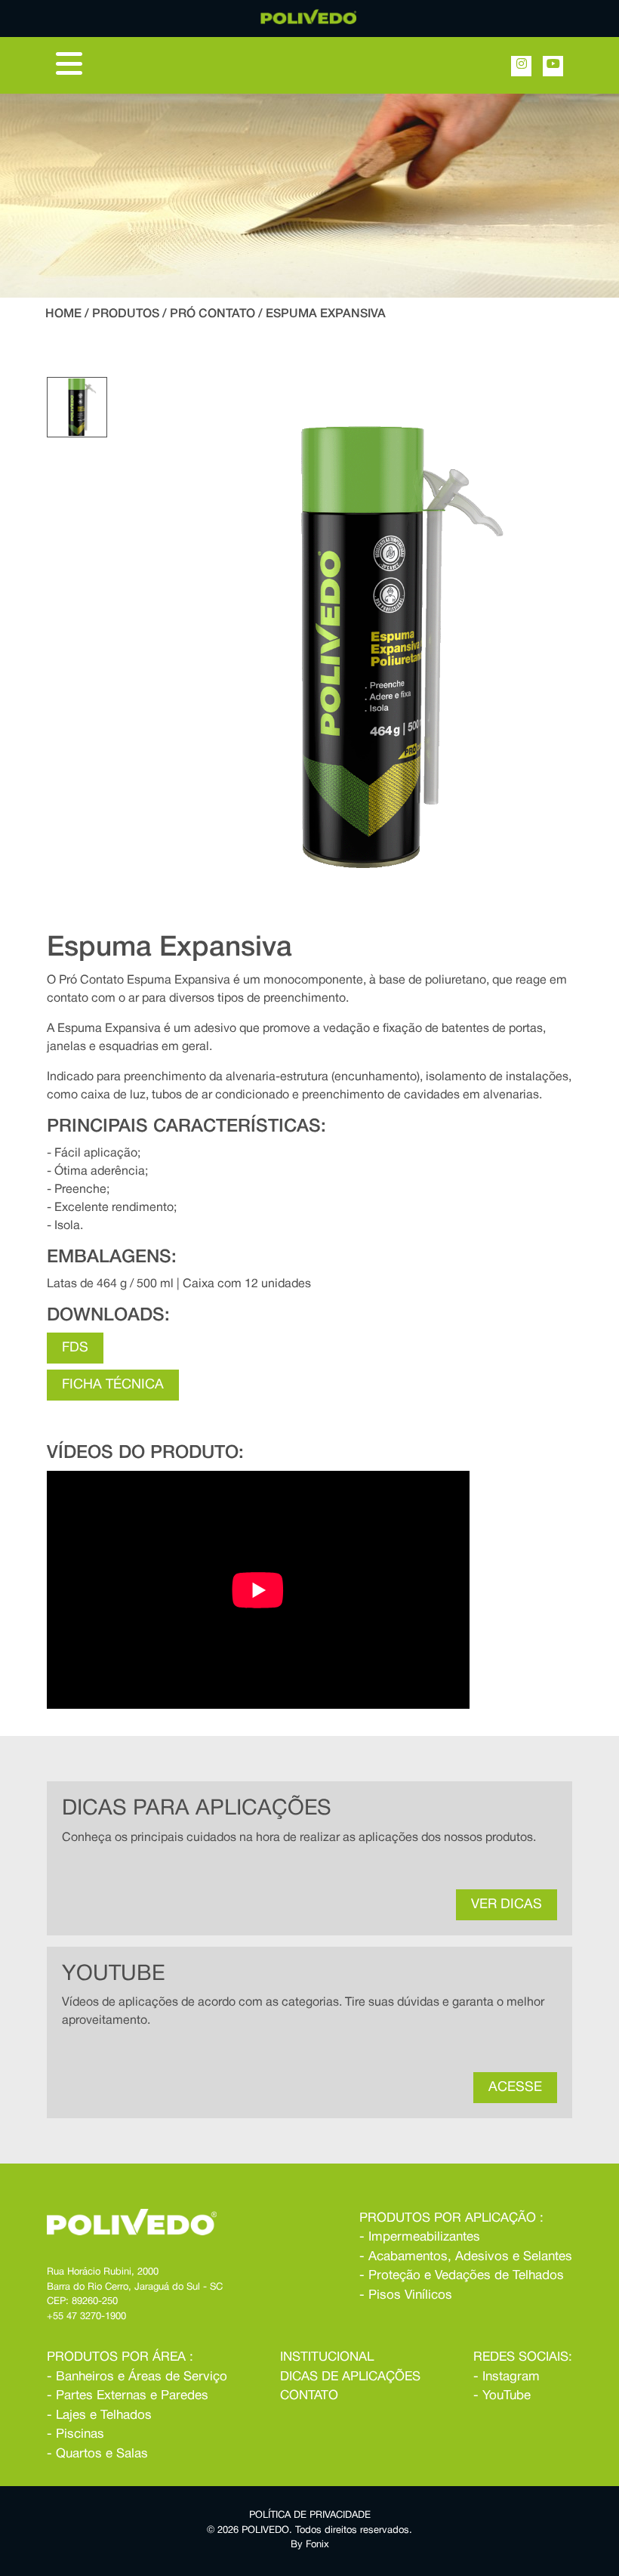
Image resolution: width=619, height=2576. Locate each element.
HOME (63, 314)
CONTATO (309, 2396)
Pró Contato (212, 314)
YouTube (507, 2396)
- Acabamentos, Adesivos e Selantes (466, 2257)
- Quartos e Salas (97, 2454)
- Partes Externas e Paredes (128, 2396)
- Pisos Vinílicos (406, 2295)
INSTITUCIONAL (327, 2357)
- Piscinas (75, 2434)
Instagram (511, 2377)
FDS (75, 1348)
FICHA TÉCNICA (113, 1385)
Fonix (317, 2545)
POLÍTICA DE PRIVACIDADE (310, 2516)
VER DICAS (507, 1905)
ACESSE (515, 2088)
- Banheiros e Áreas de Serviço (137, 2377)
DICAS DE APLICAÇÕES (350, 2377)
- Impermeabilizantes (420, 2237)
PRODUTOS (126, 314)
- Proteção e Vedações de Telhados (462, 2276)
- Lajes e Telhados (99, 2415)
